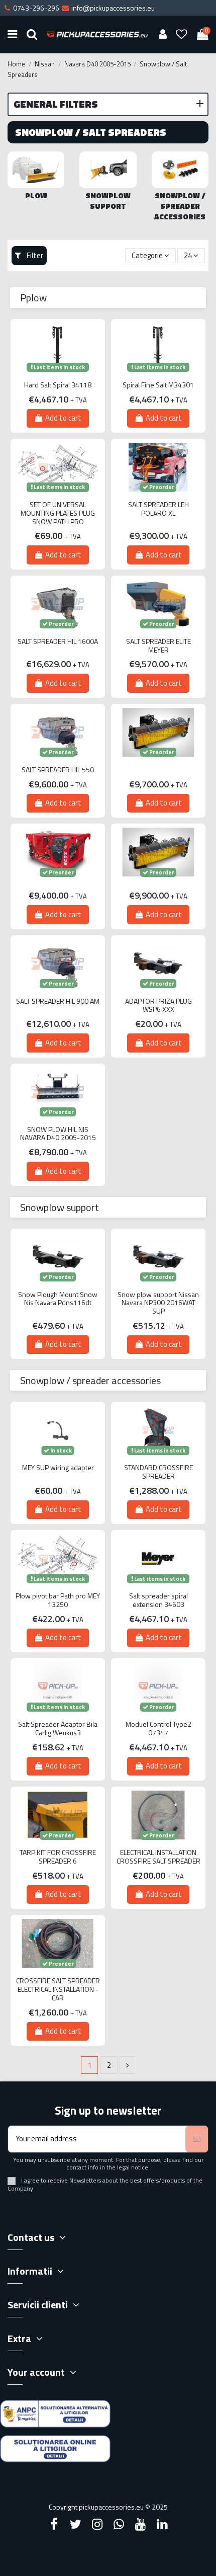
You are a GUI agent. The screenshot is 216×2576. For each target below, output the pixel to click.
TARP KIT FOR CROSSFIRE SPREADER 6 (58, 1857)
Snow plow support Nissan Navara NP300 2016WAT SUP (158, 1303)
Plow (36, 195)
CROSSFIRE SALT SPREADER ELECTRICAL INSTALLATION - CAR (58, 1989)
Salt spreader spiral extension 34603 (158, 1600)
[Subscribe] (197, 2139)
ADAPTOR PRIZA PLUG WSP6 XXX (158, 1006)
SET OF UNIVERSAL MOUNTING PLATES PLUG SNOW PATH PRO (58, 513)
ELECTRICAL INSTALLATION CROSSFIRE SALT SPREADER (158, 1857)
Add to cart (63, 418)
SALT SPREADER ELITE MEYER (158, 646)
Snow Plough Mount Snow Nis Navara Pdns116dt (58, 1299)
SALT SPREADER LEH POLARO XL (158, 509)
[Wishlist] (182, 34)
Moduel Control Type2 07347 (158, 1729)
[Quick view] (58, 379)
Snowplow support (108, 201)
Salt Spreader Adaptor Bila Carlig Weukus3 (58, 1729)
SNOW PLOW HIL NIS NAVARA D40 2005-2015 (58, 1134)
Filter (34, 255)
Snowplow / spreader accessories (180, 206)
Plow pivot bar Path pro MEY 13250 (58, 1600)
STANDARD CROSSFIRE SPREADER (158, 1472)
